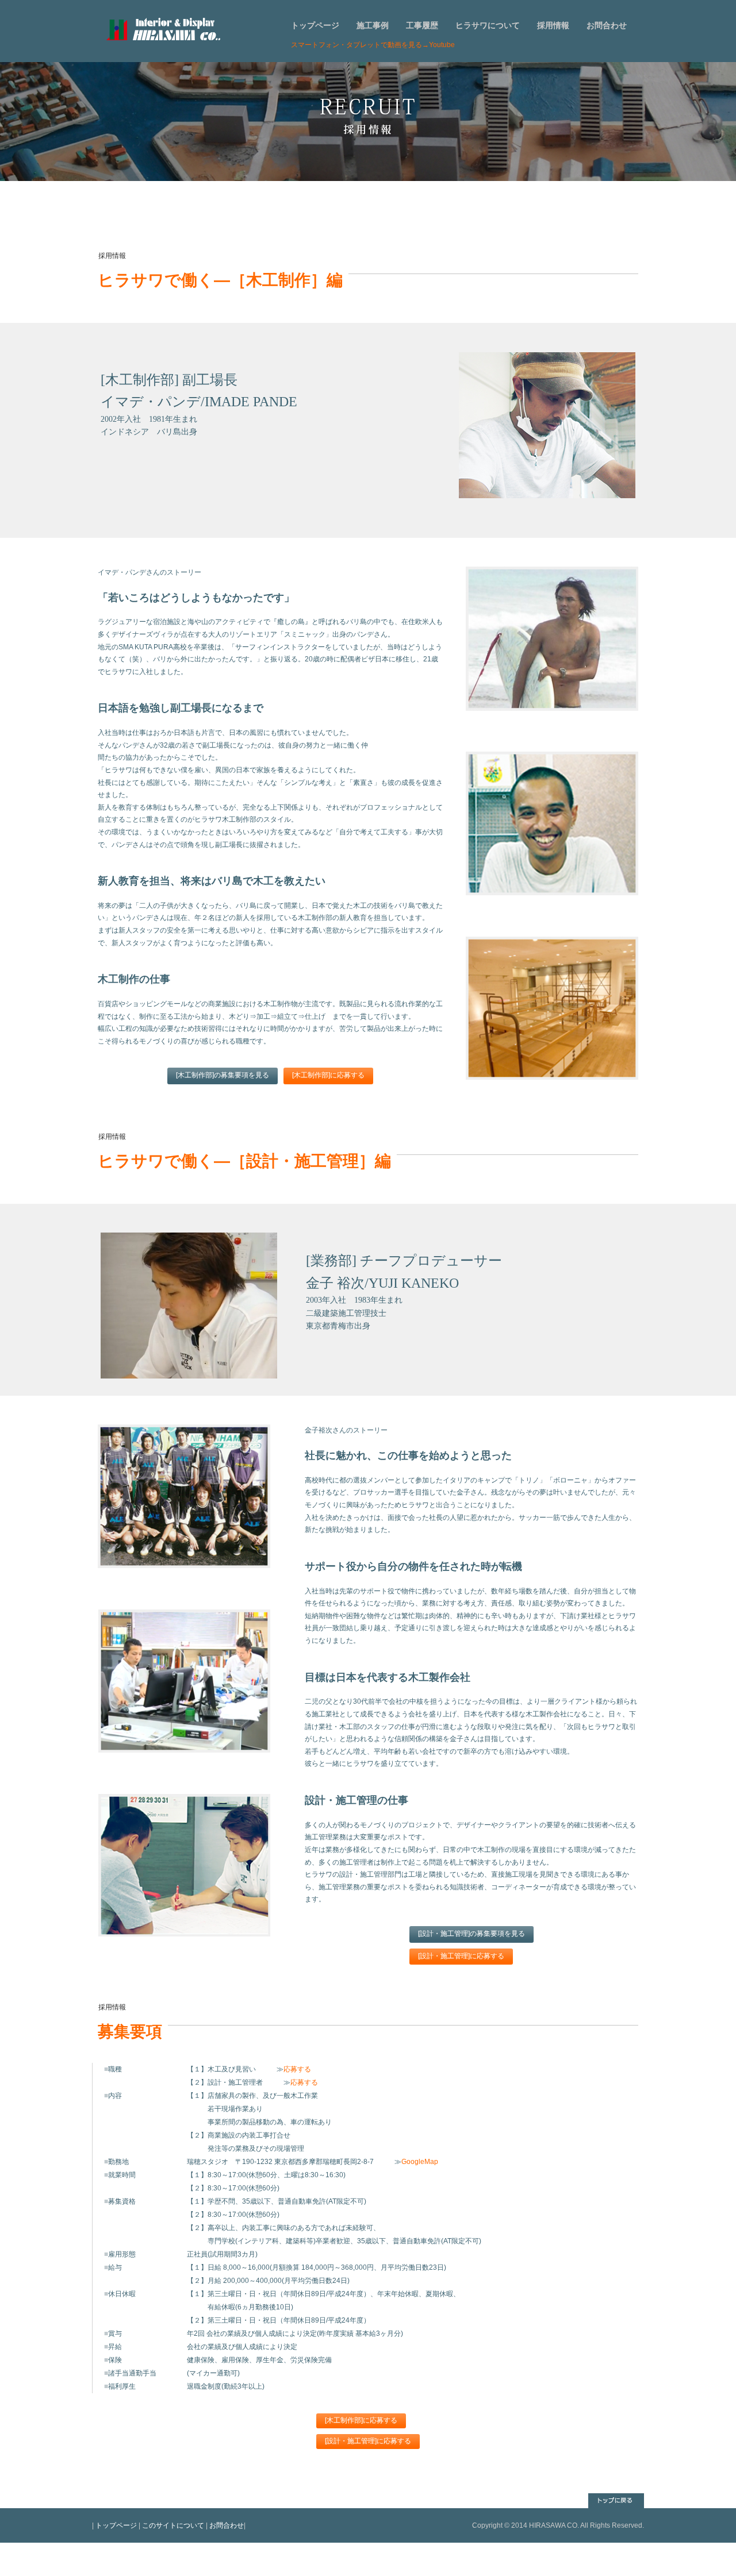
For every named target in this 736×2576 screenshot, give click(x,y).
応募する (297, 2069)
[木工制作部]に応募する (328, 1075)
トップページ (315, 25)
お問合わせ (607, 25)
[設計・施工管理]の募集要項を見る (471, 1934)
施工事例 (373, 25)
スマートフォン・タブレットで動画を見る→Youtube (373, 45)
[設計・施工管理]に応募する (461, 1956)
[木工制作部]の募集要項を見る (223, 1075)
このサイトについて (173, 2525)
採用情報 (553, 25)
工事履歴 (422, 25)
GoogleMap (420, 2162)
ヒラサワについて (488, 25)
